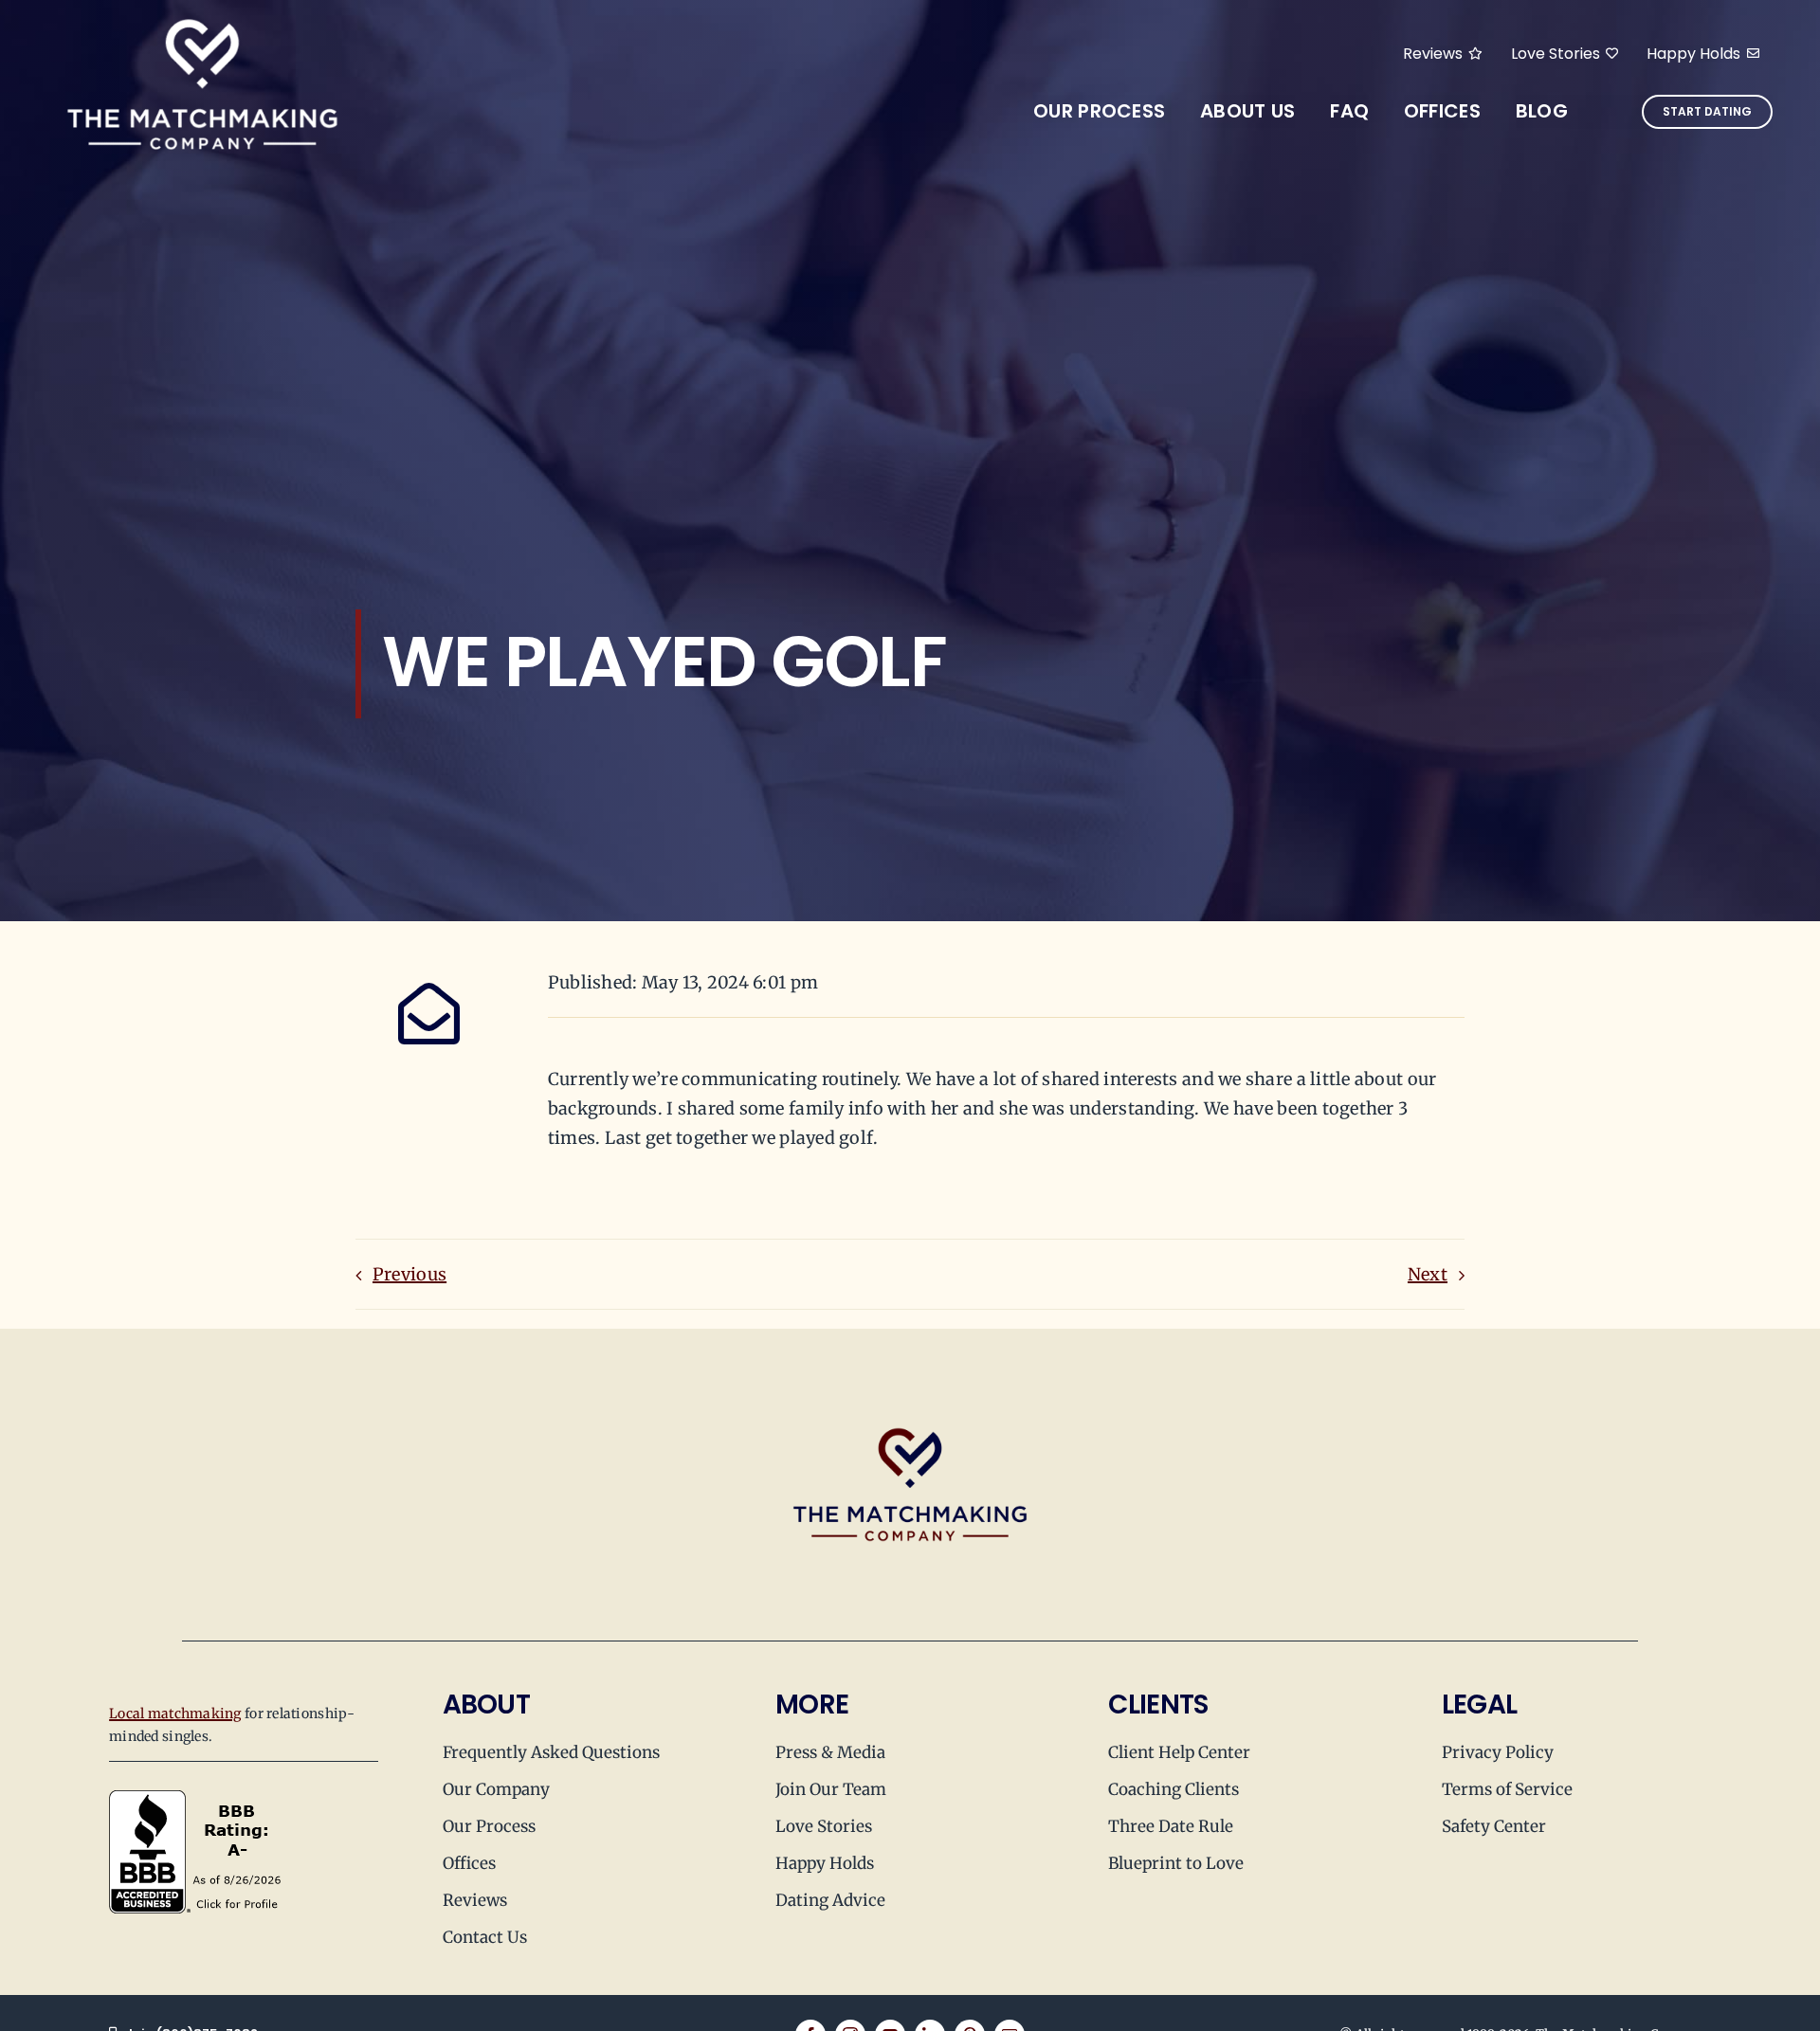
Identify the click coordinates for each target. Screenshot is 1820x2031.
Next (1428, 1274)
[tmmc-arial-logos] (202, 18)
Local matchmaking (175, 1714)
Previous (409, 1274)
